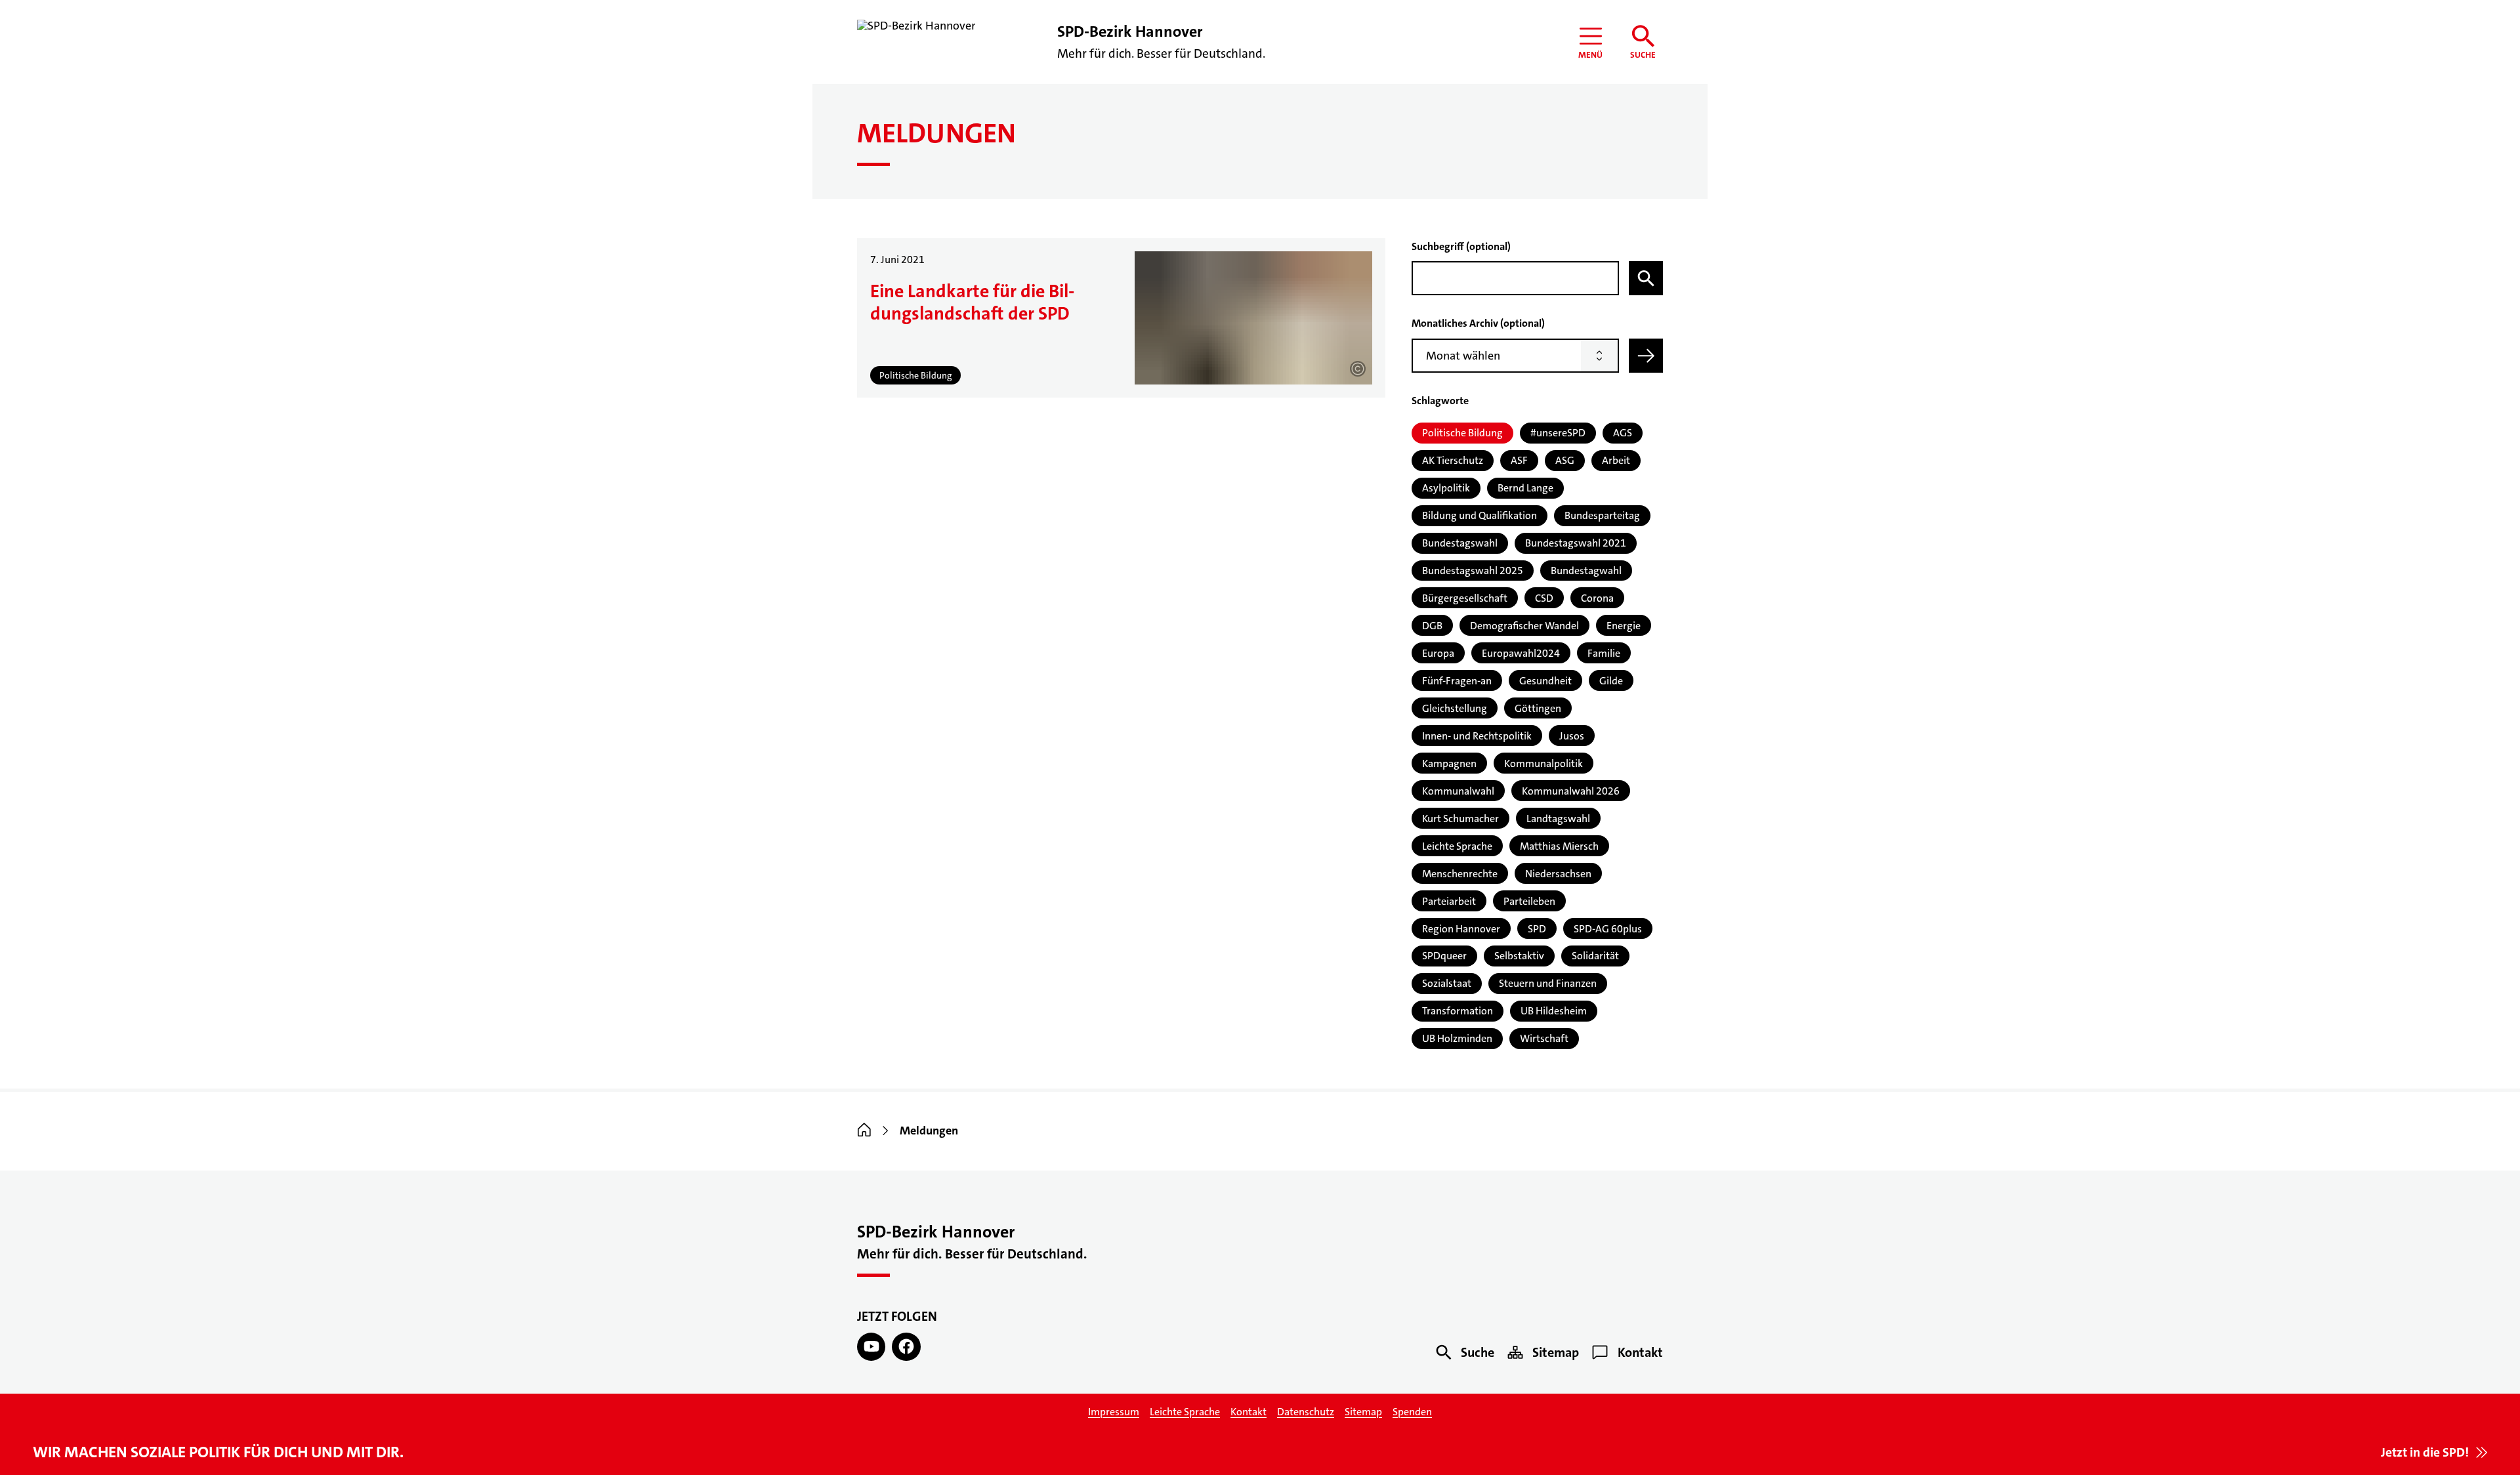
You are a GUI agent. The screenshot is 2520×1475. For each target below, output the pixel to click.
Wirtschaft (1544, 1038)
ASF (1519, 460)
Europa (1438, 653)
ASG (1565, 460)
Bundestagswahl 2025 (1473, 571)
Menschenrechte (1460, 874)
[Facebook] (906, 1347)
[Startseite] (864, 1131)
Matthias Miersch (1559, 846)
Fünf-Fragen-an (1457, 681)
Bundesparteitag (1602, 515)
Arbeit (1616, 460)
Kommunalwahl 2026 (1571, 791)
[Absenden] (1646, 356)
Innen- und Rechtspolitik (1477, 736)
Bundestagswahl (1460, 543)
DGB (1432, 626)
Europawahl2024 (1521, 653)
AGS (1623, 433)
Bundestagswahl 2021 (1576, 543)
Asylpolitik (1446, 488)
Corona (1597, 598)
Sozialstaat (1447, 983)
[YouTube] (871, 1347)
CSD (1544, 598)
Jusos (1572, 736)
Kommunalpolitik (1543, 763)
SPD (1537, 929)
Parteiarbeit (1449, 901)
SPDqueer (1444, 956)
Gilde (1611, 681)
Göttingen (1538, 708)
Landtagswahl (1558, 819)
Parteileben (1529, 901)
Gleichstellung (1455, 708)
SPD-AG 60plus (1608, 929)
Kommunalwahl (1458, 791)
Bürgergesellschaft (1465, 598)
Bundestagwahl (1586, 571)
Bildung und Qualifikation (1480, 515)
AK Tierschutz (1453, 460)
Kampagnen (1449, 763)
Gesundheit (1545, 681)
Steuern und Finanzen (1548, 983)
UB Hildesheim (1554, 1011)
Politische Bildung (1462, 433)
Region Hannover (1461, 929)
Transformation (1458, 1011)
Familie (1604, 653)
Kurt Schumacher (1460, 819)
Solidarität (1595, 956)
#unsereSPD (1558, 433)
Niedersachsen (1558, 874)
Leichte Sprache (1457, 846)
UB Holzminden (1457, 1038)
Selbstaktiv (1519, 956)
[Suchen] (1646, 278)
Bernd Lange (1525, 488)
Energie (1624, 626)
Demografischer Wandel (1524, 626)
